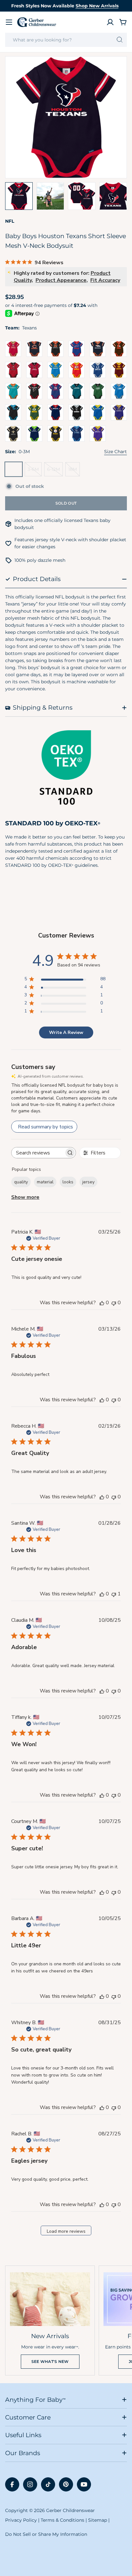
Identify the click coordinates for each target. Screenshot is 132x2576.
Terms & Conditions (62, 2520)
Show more (25, 1197)
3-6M (35, 471)
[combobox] (66, 40)
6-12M (55, 471)
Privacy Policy (21, 2520)
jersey (88, 1182)
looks (68, 1182)
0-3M (15, 471)
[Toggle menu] (9, 22)
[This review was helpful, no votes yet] (102, 1303)
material (45, 1182)
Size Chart (116, 452)
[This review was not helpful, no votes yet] (114, 1303)
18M (74, 471)
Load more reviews (66, 2231)
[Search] (120, 40)
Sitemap (98, 2520)
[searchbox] (38, 1153)
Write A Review (66, 1032)
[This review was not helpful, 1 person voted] (114, 1594)
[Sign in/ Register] (110, 22)
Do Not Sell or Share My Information (46, 2534)
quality (21, 1182)
